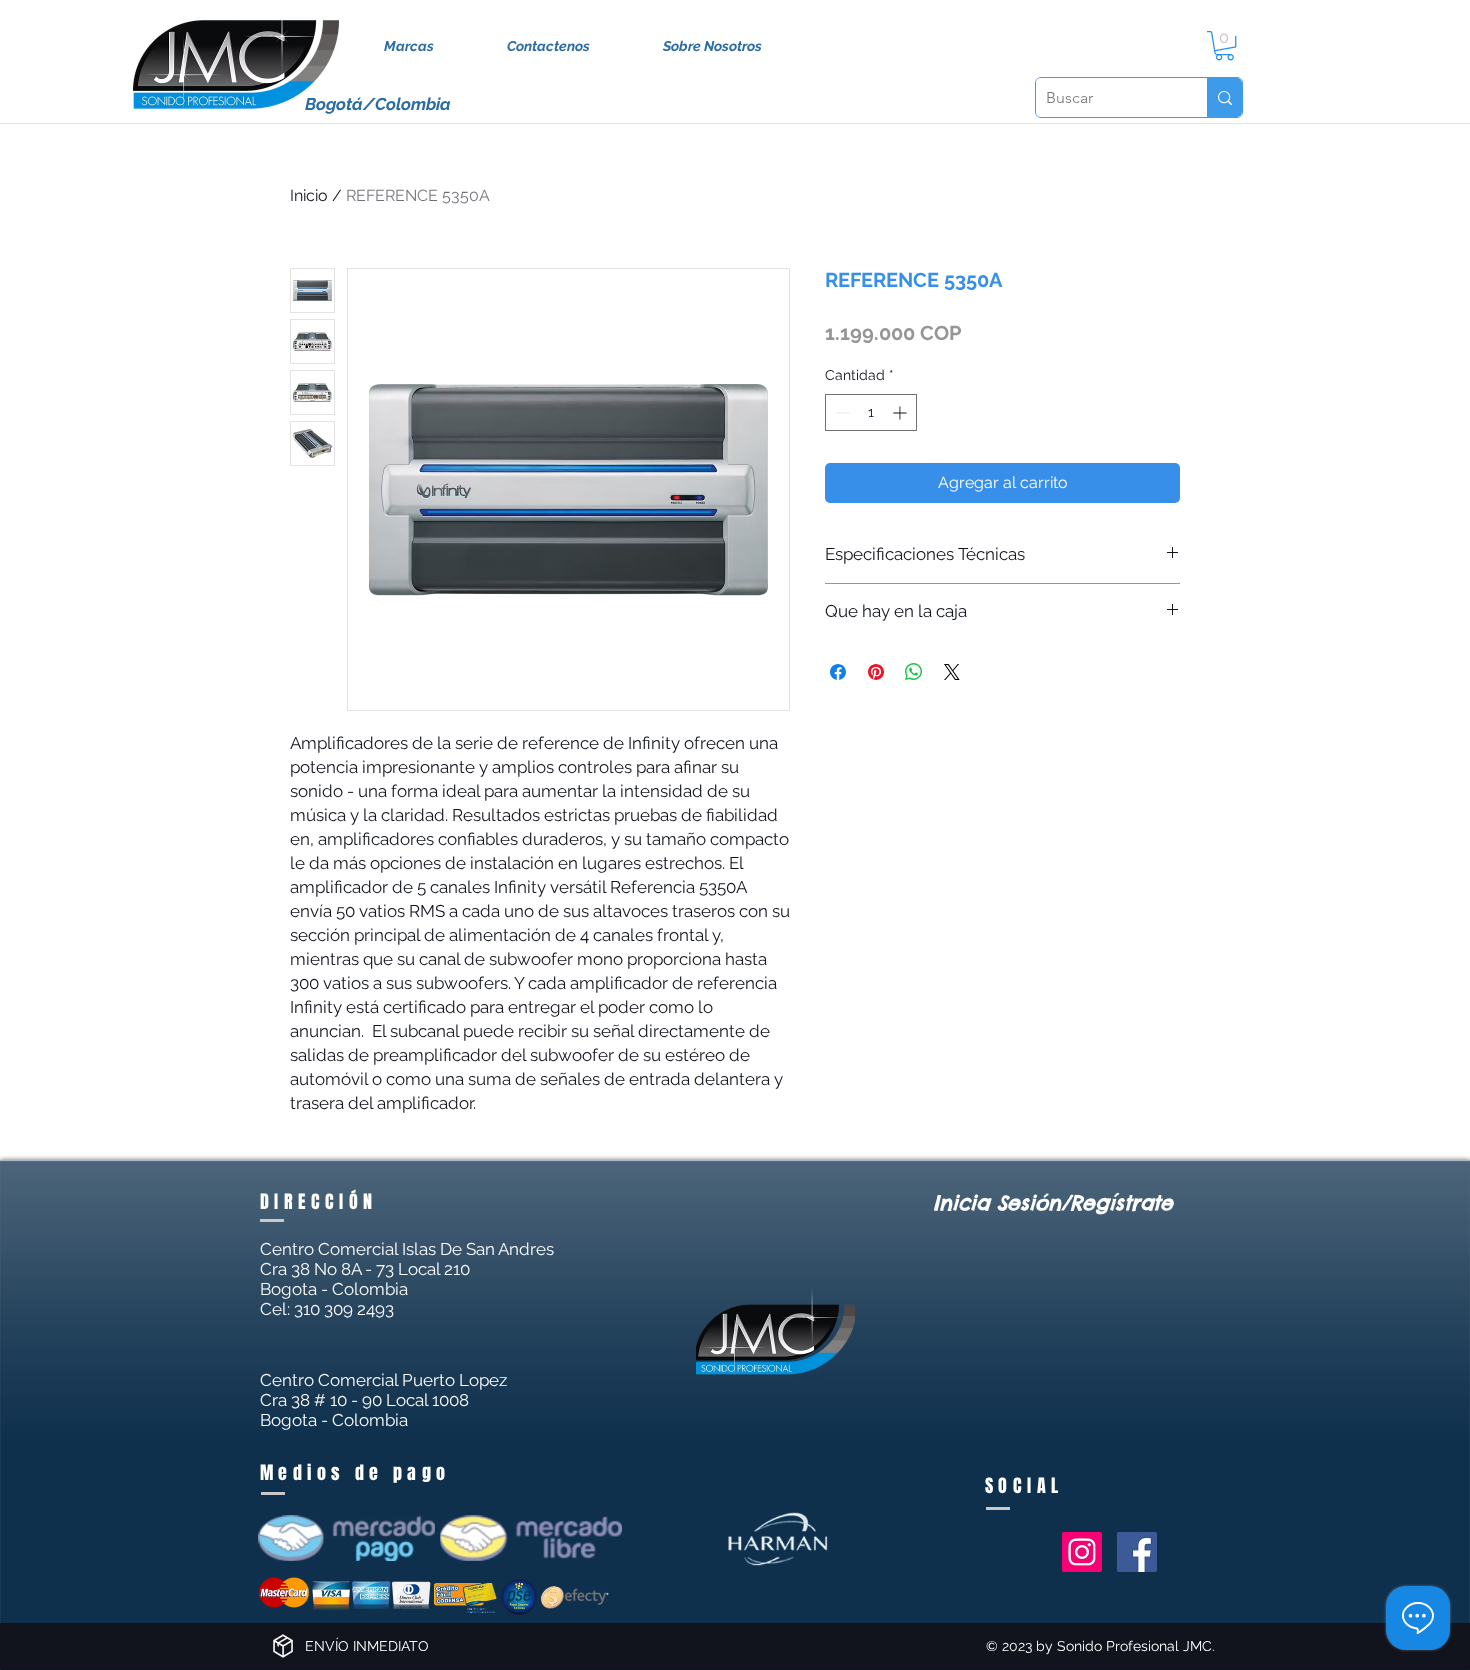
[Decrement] (840, 412)
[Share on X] (952, 672)
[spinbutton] (871, 412)
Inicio (309, 195)
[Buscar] (1224, 97)
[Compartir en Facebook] (838, 672)
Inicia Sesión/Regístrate (1053, 1202)
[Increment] (901, 412)
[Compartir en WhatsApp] (914, 672)
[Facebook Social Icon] (1137, 1552)
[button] (1224, 45)
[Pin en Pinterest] (876, 672)
